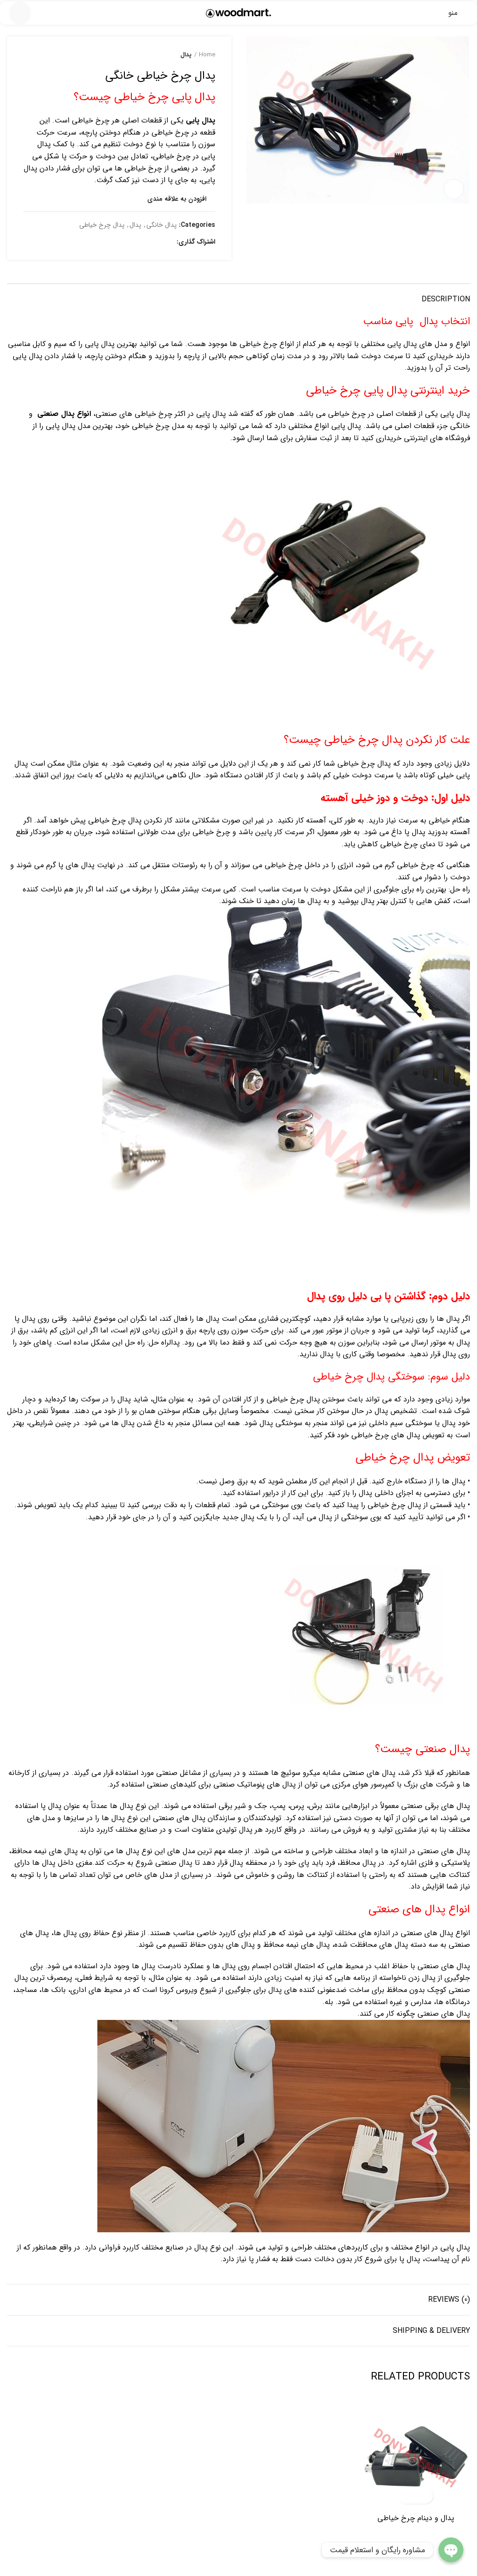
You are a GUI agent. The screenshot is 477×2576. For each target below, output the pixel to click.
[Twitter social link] (156, 242)
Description (446, 299)
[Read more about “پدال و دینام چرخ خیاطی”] (424, 2496)
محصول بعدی (28, 55)
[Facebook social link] (167, 242)
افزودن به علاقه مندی (177, 199)
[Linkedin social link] (135, 242)
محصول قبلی (47, 55)
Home (207, 55)
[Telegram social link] (124, 242)
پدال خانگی (161, 225)
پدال (186, 55)
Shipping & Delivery (431, 2331)
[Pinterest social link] (146, 242)
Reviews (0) (449, 2300)
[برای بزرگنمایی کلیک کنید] (454, 189)
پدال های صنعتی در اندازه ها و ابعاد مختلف (402, 1851)
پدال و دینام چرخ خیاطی (416, 2518)
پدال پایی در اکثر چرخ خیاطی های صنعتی (161, 414)
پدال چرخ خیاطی (102, 225)
